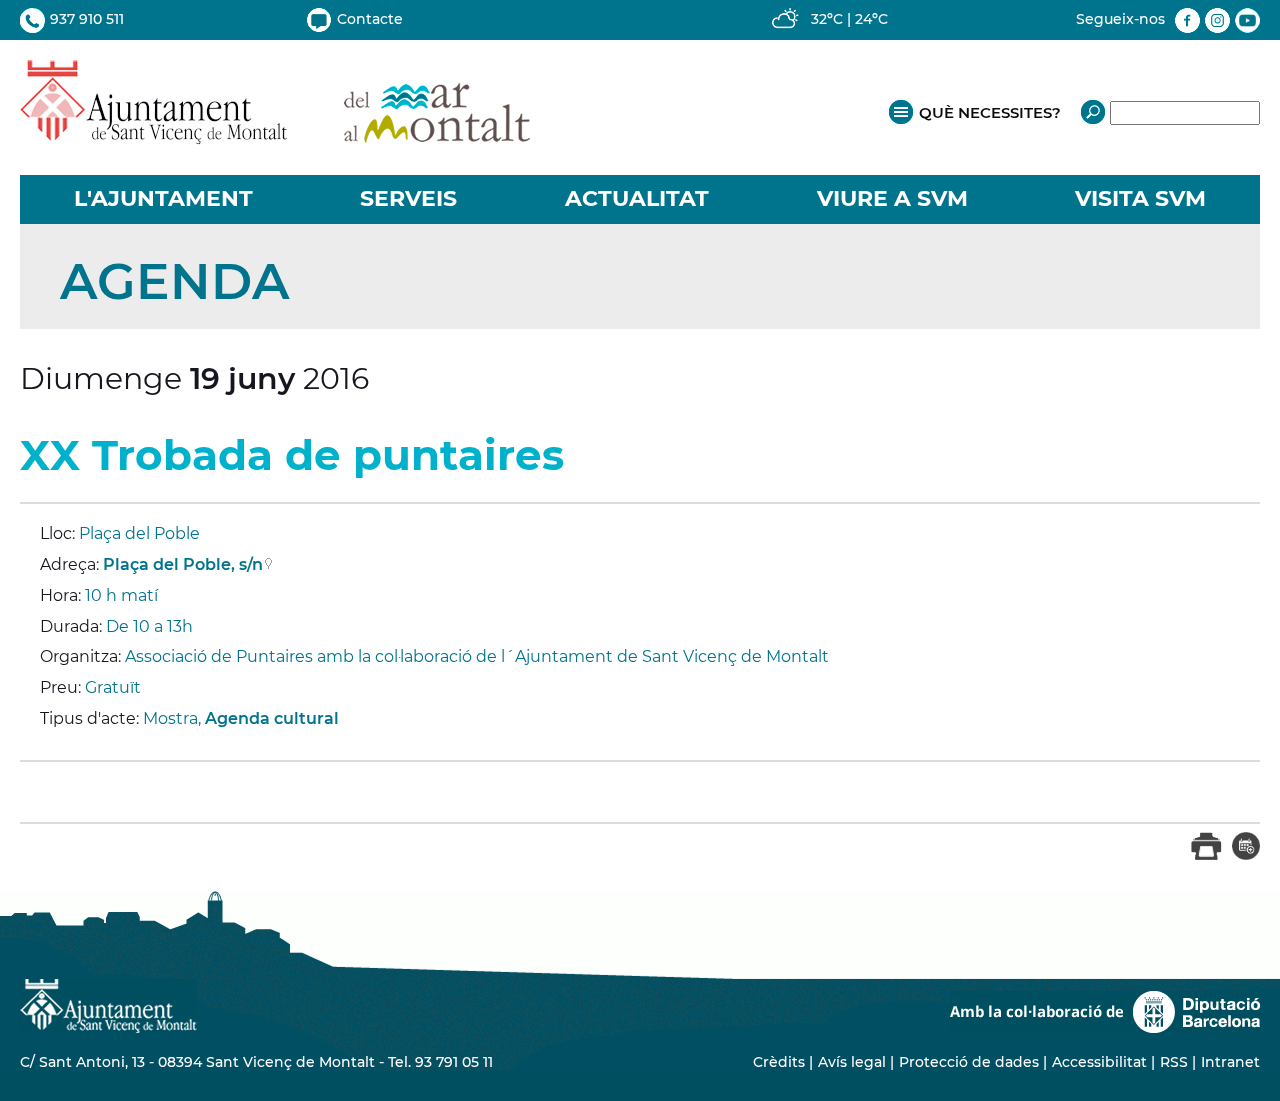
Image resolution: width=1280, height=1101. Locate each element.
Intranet (1230, 1062)
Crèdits (779, 1062)
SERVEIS (408, 198)
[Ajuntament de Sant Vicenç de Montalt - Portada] (275, 133)
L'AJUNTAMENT (163, 198)
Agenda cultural (272, 718)
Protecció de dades (969, 1062)
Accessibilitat (1099, 1062)
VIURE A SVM (892, 198)
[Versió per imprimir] (1206, 855)
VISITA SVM (1140, 198)
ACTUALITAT (637, 198)
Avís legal (852, 1062)
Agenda (174, 281)
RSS (1174, 1062)
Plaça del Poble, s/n (183, 564)
